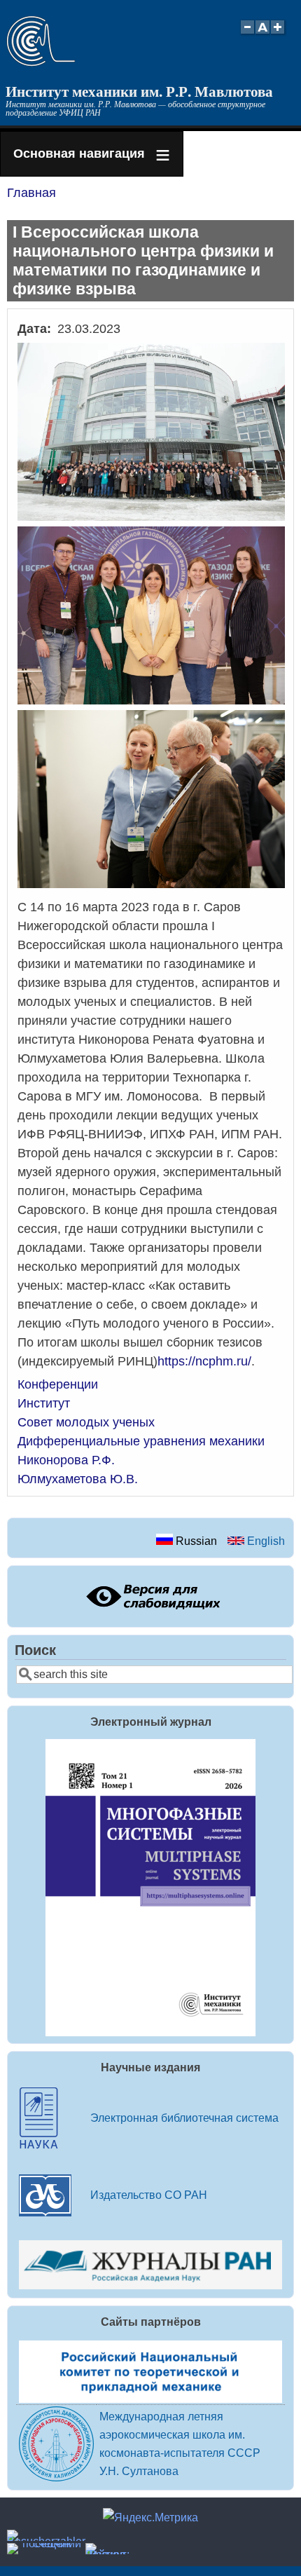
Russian (195, 1541)
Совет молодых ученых (86, 1422)
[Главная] (41, 62)
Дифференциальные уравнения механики (141, 1441)
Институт (44, 1403)
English (265, 1541)
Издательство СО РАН (149, 2195)
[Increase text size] (279, 35)
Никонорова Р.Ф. (66, 1460)
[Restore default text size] (263, 35)
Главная (31, 193)
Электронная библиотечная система (184, 2118)
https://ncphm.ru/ (204, 1361)
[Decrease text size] (247, 35)
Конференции (58, 1384)
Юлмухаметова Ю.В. (78, 1479)
